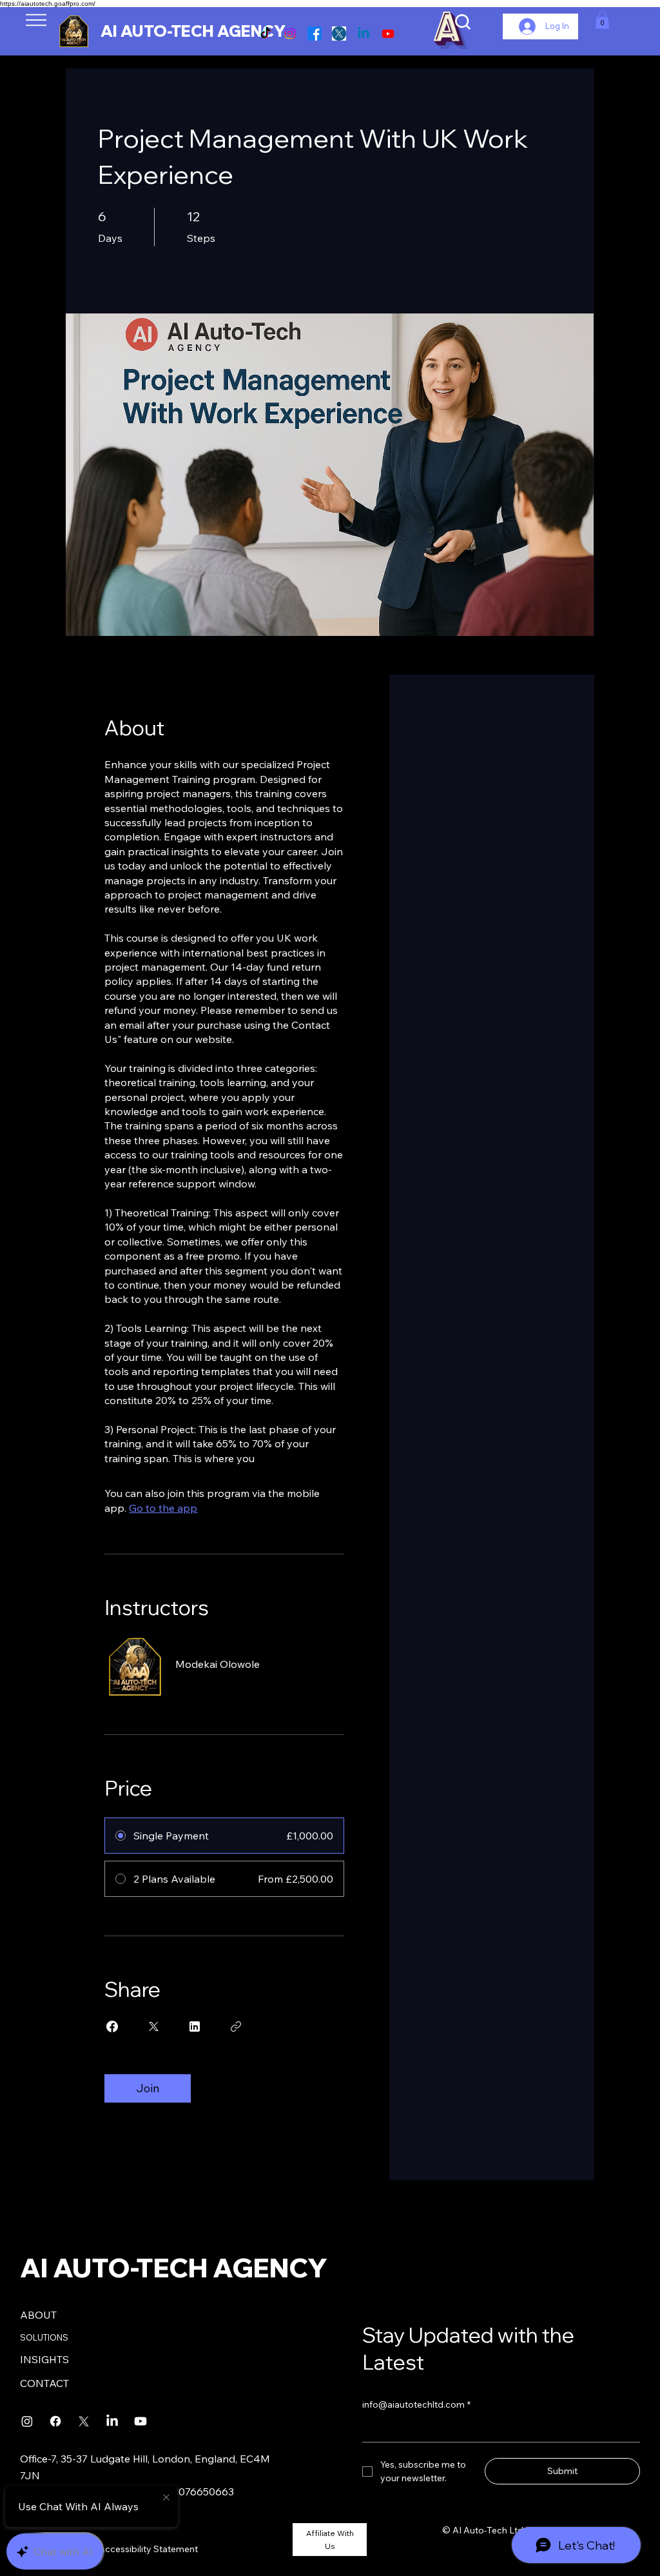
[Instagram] (290, 34)
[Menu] (56, 20)
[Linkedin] (364, 34)
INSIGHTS (44, 2359)
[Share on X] (153, 2026)
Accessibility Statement (148, 2549)
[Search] (463, 22)
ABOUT (38, 2315)
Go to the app (163, 1508)
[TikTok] (266, 34)
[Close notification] (166, 2498)
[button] (602, 20)
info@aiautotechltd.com (416, 2404)
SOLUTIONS (44, 2337)
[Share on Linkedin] (195, 2026)
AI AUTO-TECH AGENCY (193, 31)
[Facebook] (315, 34)
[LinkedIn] (112, 2421)
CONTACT (44, 2383)
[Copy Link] (236, 2026)
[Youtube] (388, 34)
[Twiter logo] (339, 34)
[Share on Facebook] (112, 2026)
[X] (84, 2421)
